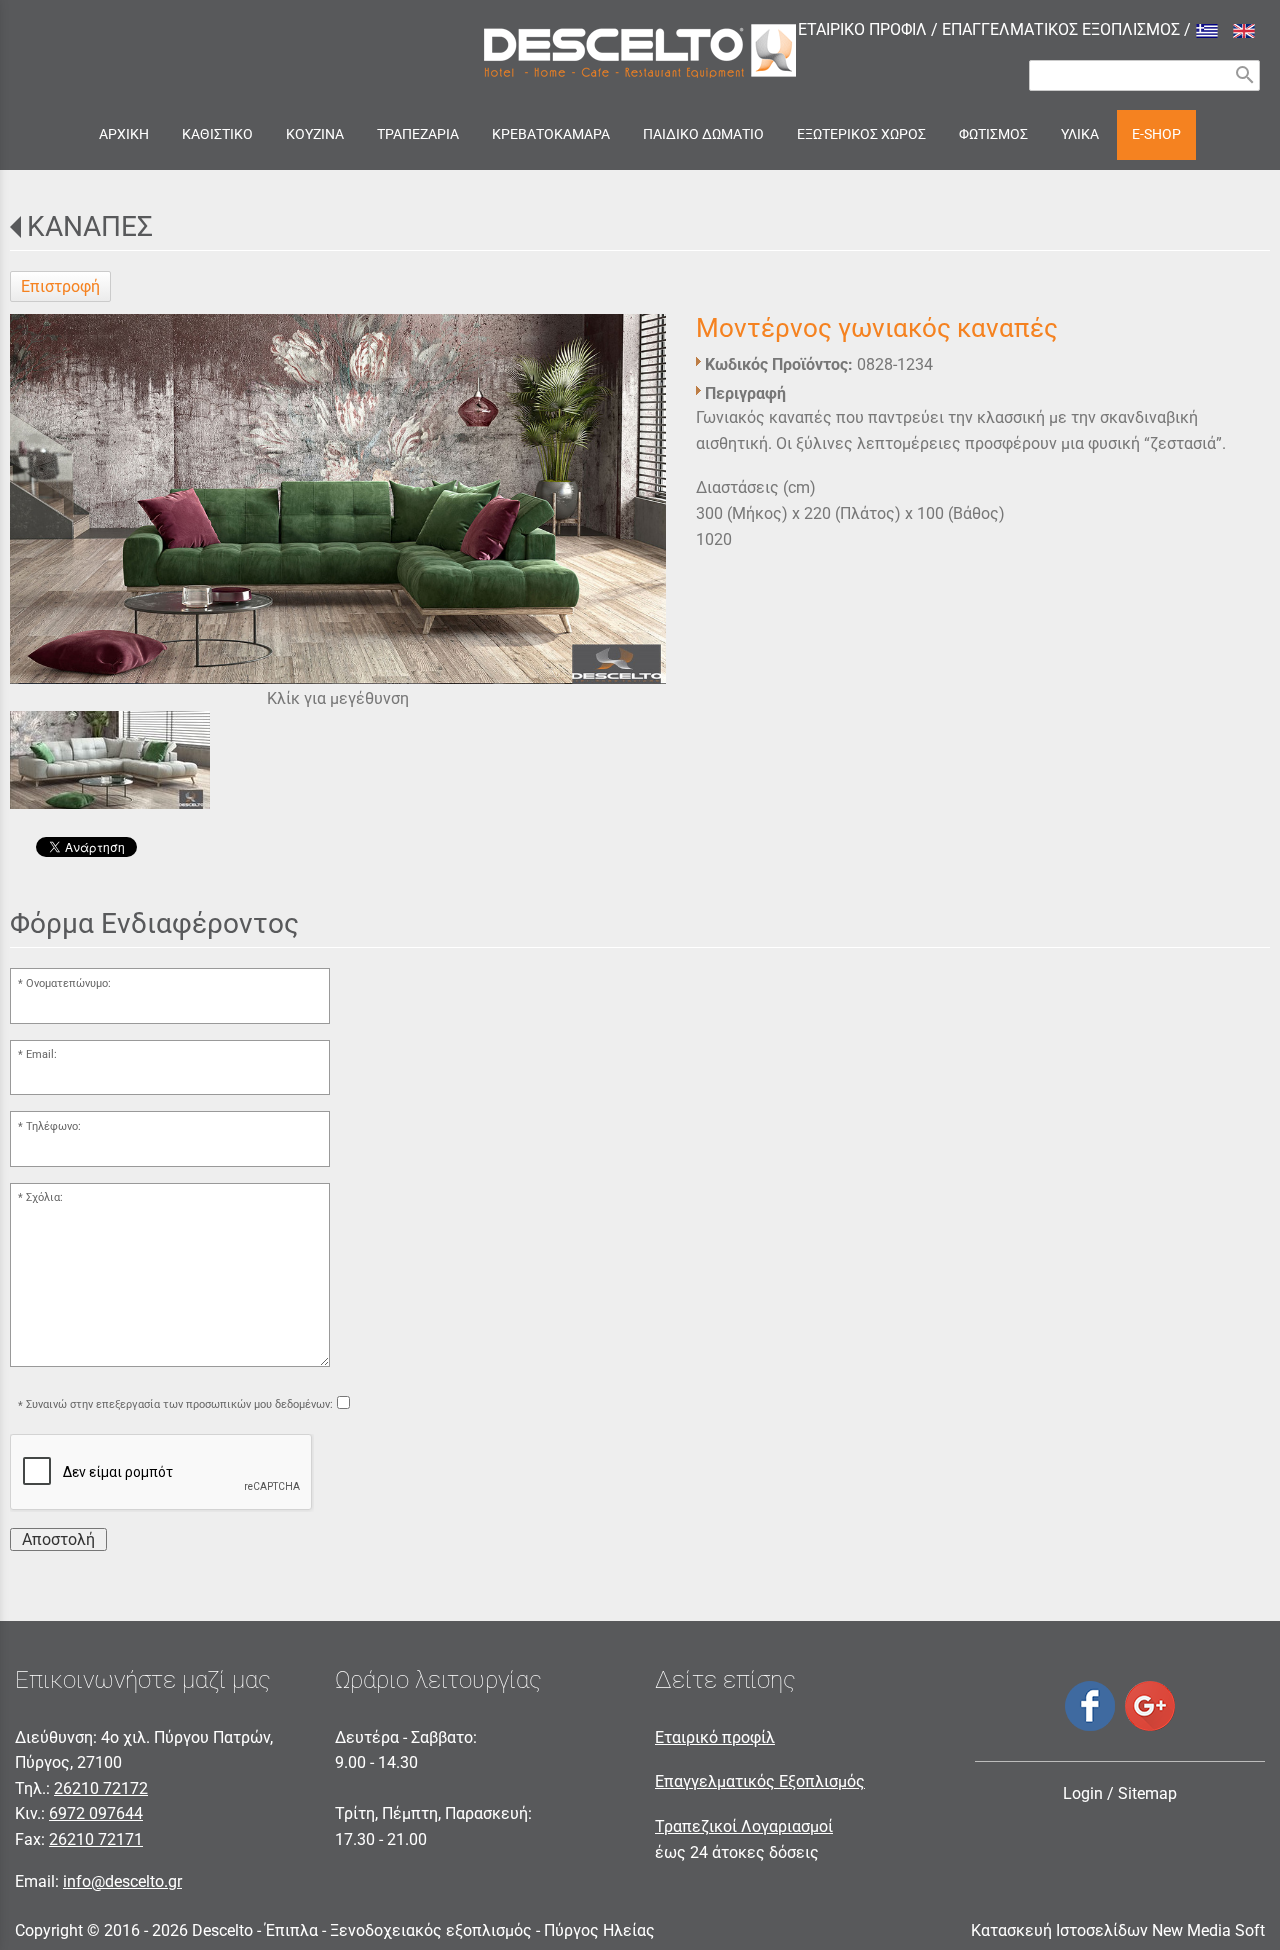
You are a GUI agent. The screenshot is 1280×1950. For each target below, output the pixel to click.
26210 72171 (96, 1839)
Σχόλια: (44, 1197)
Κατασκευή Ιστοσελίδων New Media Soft (1118, 1930)
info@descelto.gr (122, 1881)
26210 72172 (101, 1788)
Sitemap (1147, 1793)
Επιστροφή (60, 286)
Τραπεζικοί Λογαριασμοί (744, 1826)
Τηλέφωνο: (53, 1126)
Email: (41, 1054)
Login (1083, 1793)
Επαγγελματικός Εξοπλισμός (760, 1781)
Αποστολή (58, 1539)
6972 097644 (96, 1813)
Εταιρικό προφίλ (715, 1737)
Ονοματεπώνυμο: (68, 983)
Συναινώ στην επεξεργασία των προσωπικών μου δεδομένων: (179, 1405)
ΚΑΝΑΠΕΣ (90, 226)
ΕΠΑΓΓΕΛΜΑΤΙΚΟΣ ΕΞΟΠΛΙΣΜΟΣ (1061, 29)
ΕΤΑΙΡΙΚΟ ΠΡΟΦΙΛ (862, 29)
